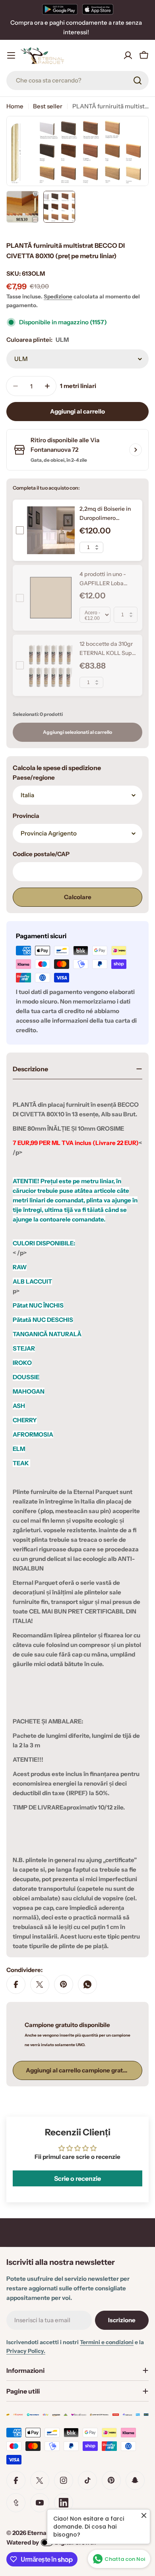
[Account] (128, 55)
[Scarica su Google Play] (60, 9)
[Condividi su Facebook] (16, 1984)
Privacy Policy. (26, 2351)
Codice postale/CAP (41, 854)
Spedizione (58, 296)
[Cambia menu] (11, 55)
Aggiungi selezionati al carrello (77, 732)
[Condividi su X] (40, 1984)
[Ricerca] (138, 80)
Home (15, 106)
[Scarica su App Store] (98, 9)
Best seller (48, 106)
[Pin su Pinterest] (64, 1984)
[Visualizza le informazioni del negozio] (136, 450)
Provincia (26, 816)
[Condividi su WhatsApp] (87, 1984)
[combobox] (77, 80)
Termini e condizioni (107, 2342)
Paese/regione (34, 777)
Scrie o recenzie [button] (77, 2178)
